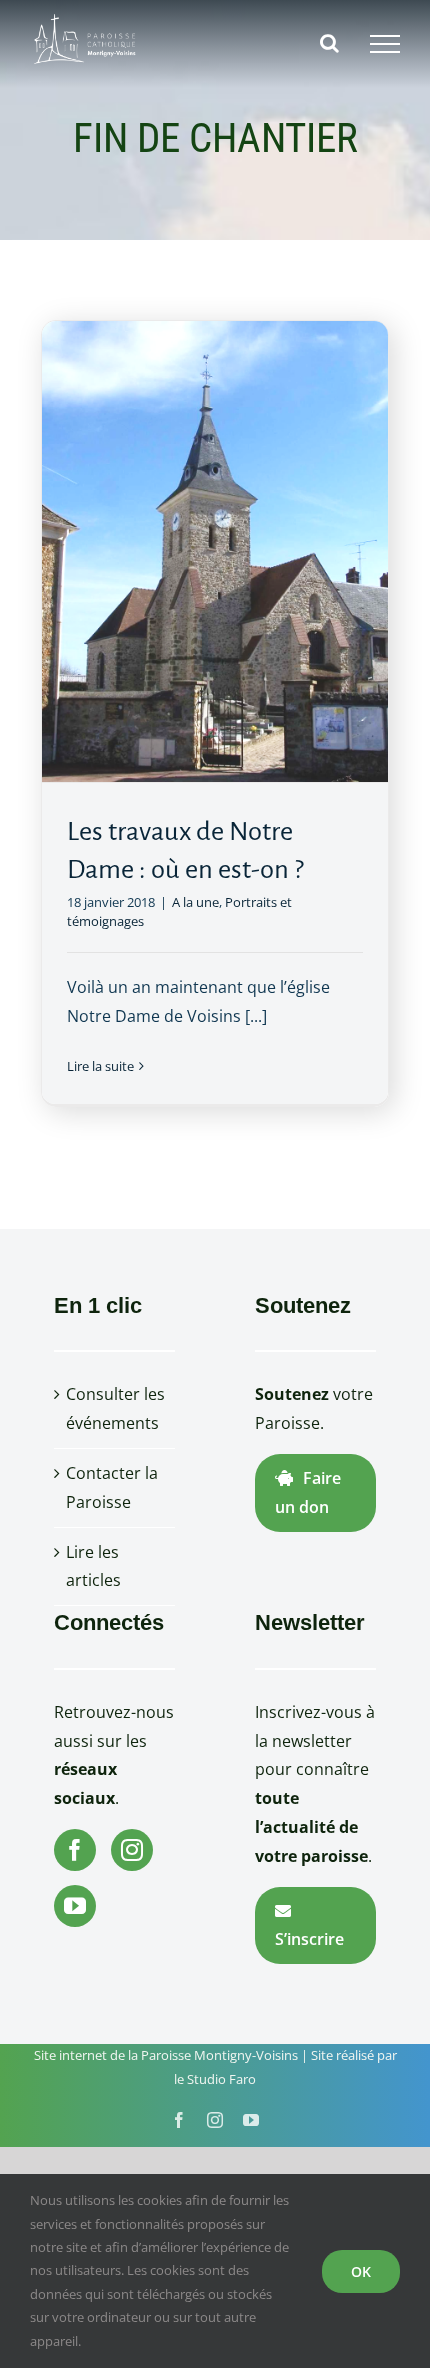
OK (361, 2271)
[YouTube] (75, 1906)
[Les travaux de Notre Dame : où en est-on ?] (215, 551)
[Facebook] (75, 1850)
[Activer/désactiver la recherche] (329, 43)
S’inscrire (309, 1939)
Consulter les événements (115, 1408)
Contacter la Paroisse (112, 1487)
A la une (195, 902)
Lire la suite (100, 1066)
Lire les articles (93, 1566)
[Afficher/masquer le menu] (385, 44)
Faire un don (308, 1492)
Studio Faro (221, 2079)
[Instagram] (132, 1850)
